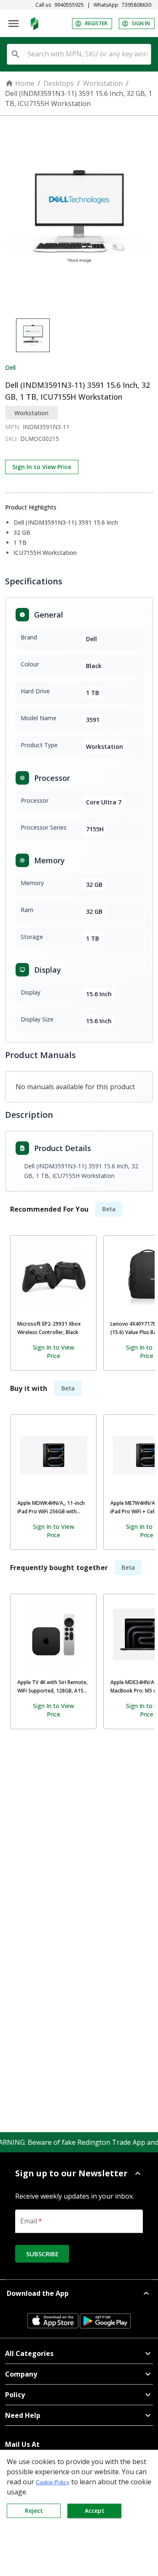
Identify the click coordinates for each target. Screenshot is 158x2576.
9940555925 (69, 5)
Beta (109, 1209)
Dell (10, 367)
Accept (95, 2511)
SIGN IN (141, 23)
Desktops (59, 83)
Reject (34, 2511)
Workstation (103, 83)
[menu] (13, 24)
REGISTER (96, 23)
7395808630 (137, 5)
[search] (16, 54)
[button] (79, 2173)
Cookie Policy (53, 2482)
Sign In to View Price (42, 467)
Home (25, 83)
